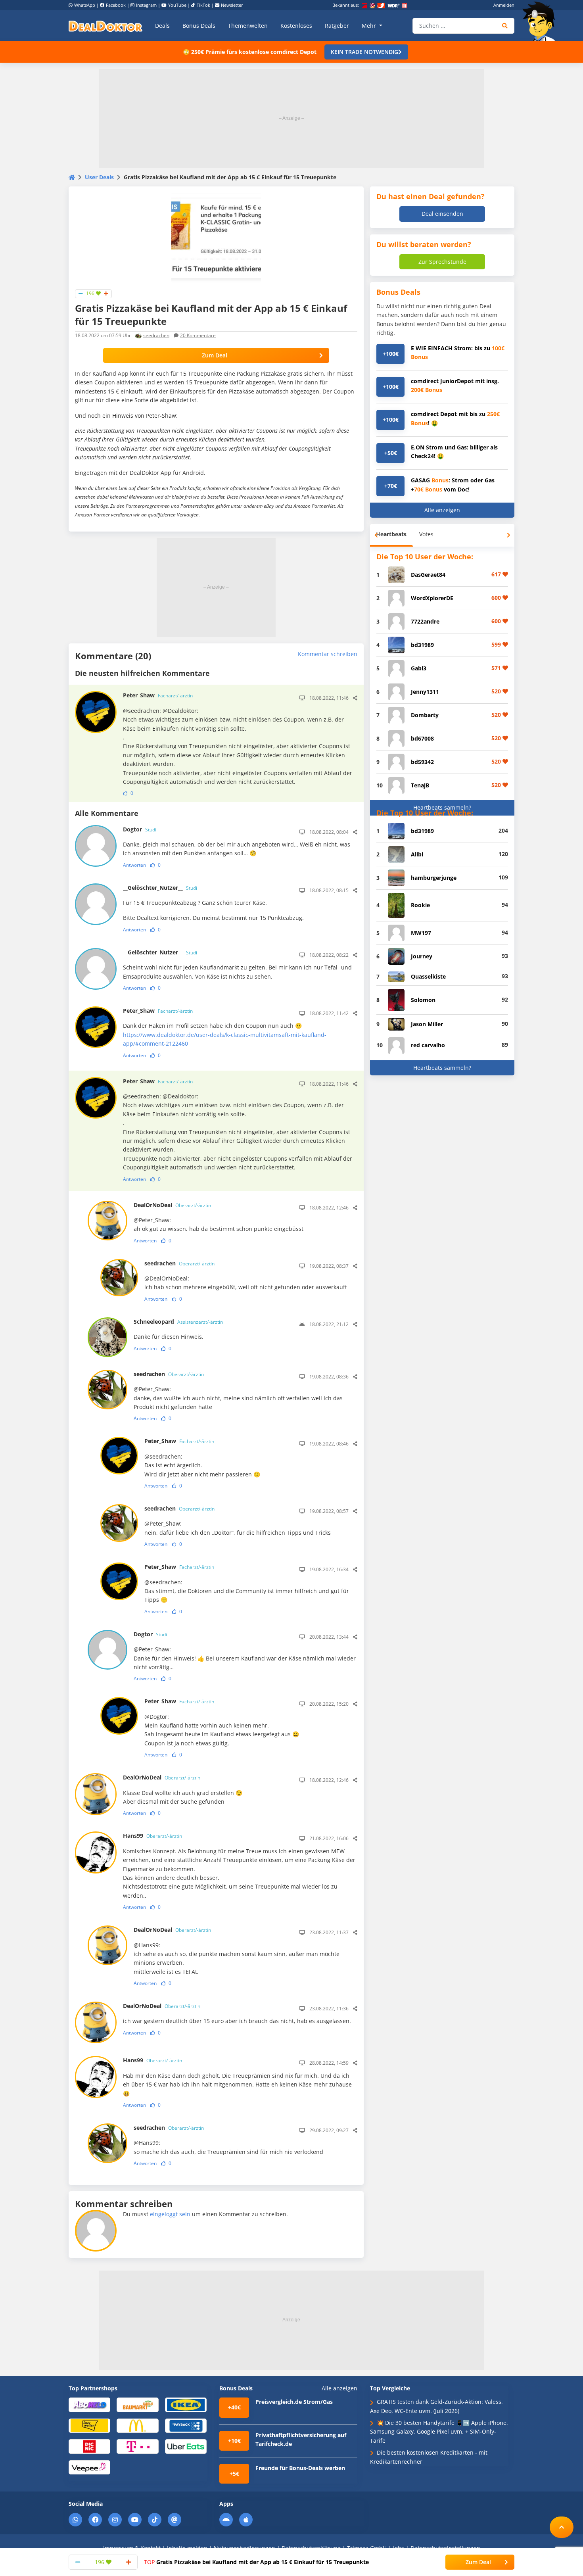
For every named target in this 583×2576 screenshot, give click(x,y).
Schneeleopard (178, 1322)
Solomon (423, 1000)
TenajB (420, 785)
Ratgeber (337, 26)
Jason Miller (427, 1024)
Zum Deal (215, 355)
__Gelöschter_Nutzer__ (160, 888)
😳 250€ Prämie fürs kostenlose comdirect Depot (250, 52)
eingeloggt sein (170, 2214)
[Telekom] (137, 2446)
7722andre (425, 621)
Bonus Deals (199, 26)
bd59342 (422, 762)
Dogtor (140, 829)
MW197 (421, 933)
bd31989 (422, 645)
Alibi (417, 854)
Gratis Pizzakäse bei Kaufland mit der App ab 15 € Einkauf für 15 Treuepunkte (256, 2562)
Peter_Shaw (158, 695)
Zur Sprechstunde (442, 262)
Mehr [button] (370, 26)
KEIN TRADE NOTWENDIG (364, 52)
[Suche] (505, 26)
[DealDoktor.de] (105, 26)
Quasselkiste (428, 976)
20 (198, 335)
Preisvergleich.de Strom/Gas (294, 2402)
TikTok (203, 5)
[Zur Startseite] (541, 21)
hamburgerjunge (434, 878)
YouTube (177, 5)
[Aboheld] (89, 2404)
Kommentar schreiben (328, 654)
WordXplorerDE (432, 598)
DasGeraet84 (428, 575)
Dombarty (425, 715)
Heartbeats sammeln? (442, 807)
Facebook (116, 5)
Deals (162, 26)
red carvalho (428, 1045)
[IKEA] (186, 2404)
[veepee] (89, 2467)
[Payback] (186, 2425)
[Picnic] (89, 2446)
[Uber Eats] (186, 2446)
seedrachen (156, 335)
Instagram (146, 5)
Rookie (420, 905)
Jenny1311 (425, 692)
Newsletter (232, 5)
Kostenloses (296, 26)
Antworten (134, 865)
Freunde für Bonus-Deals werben (300, 2468)
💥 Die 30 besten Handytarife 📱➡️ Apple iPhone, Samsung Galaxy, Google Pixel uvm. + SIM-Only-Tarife (439, 2432)
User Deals (99, 177)
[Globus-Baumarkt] (137, 2404)
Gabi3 (419, 668)
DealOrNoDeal (172, 1205)
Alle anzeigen (442, 510)
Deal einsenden (442, 214)
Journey (422, 956)
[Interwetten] (89, 2425)
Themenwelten (248, 26)
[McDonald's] (137, 2425)
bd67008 (422, 738)
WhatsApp (85, 5)
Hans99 (152, 1836)
